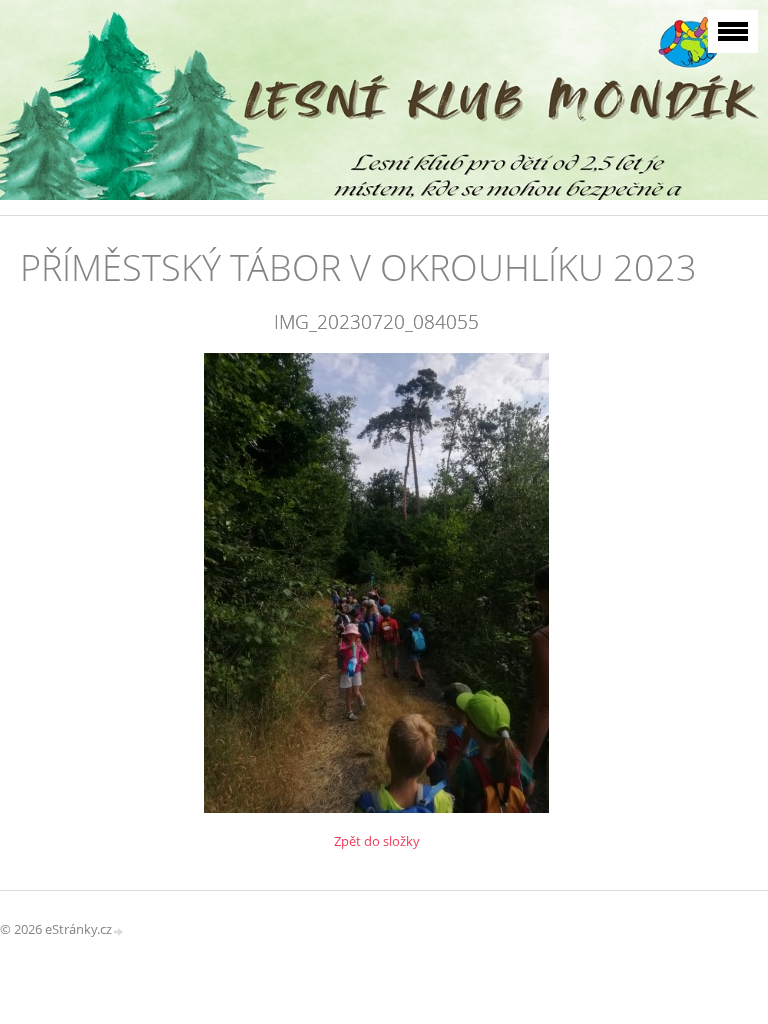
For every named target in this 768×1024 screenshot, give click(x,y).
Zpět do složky (377, 841)
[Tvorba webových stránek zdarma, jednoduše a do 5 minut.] (119, 930)
